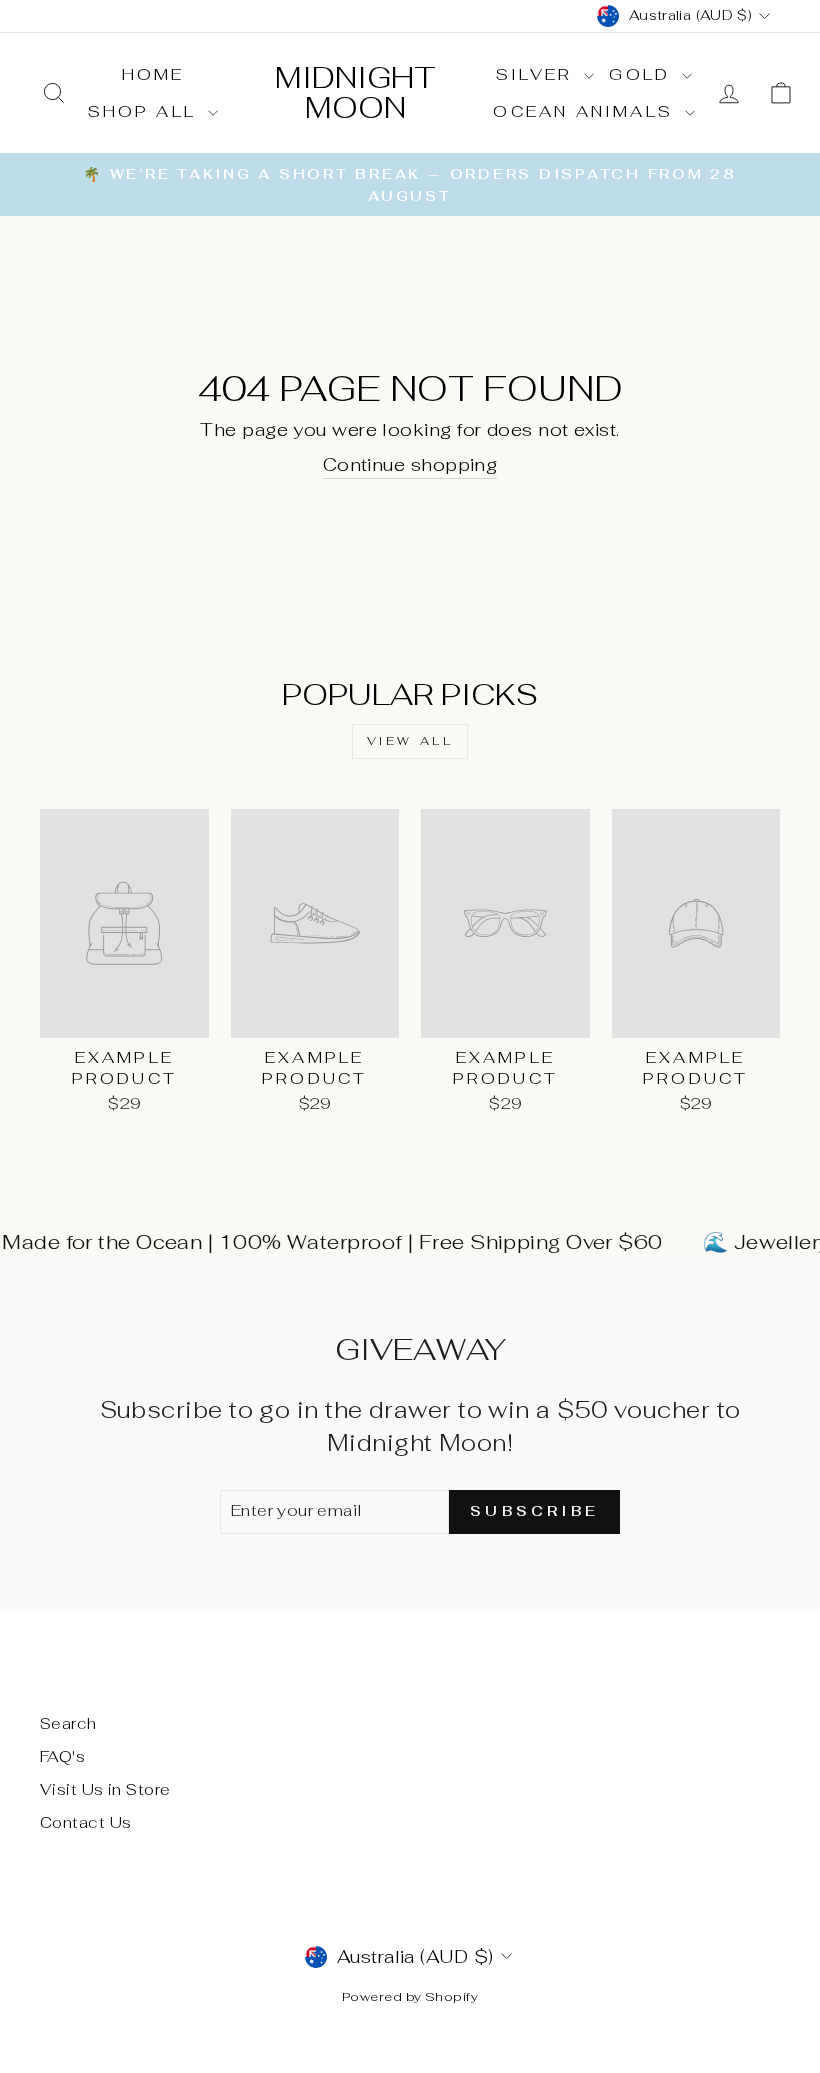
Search (68, 1723)
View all (410, 741)
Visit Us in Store (105, 1789)
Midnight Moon (355, 92)
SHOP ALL (146, 111)
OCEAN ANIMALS (586, 111)
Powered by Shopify (410, 1996)
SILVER (537, 74)
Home (153, 74)
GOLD (643, 74)
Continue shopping (410, 464)
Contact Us (86, 1822)
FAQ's (62, 1756)
